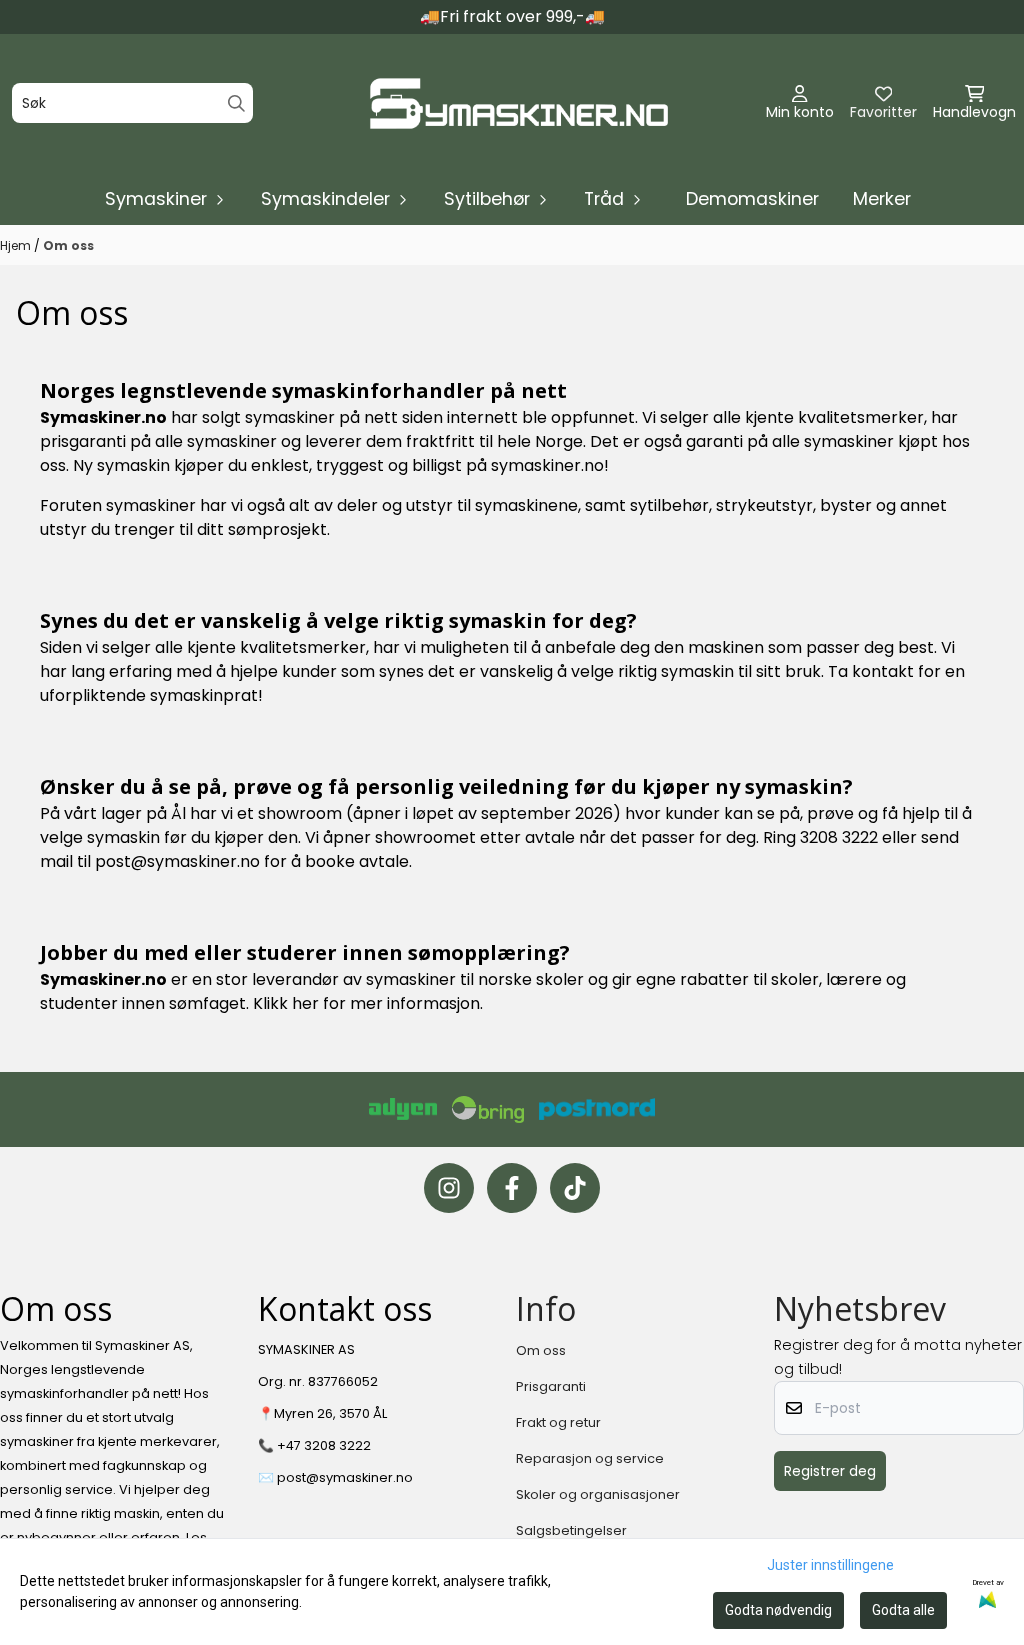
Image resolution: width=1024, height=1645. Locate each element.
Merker (882, 199)
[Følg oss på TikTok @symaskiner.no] (575, 1188)
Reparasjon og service (590, 1458)
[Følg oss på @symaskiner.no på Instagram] (449, 1188)
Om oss (68, 245)
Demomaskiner (752, 199)
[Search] (236, 103)
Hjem (17, 245)
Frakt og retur (558, 1422)
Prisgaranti (551, 1386)
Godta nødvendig (778, 1610)
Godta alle (903, 1610)
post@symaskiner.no (177, 861)
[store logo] (518, 103)
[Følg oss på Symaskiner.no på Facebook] (512, 1188)
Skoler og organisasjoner (598, 1494)
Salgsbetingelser (571, 1530)
